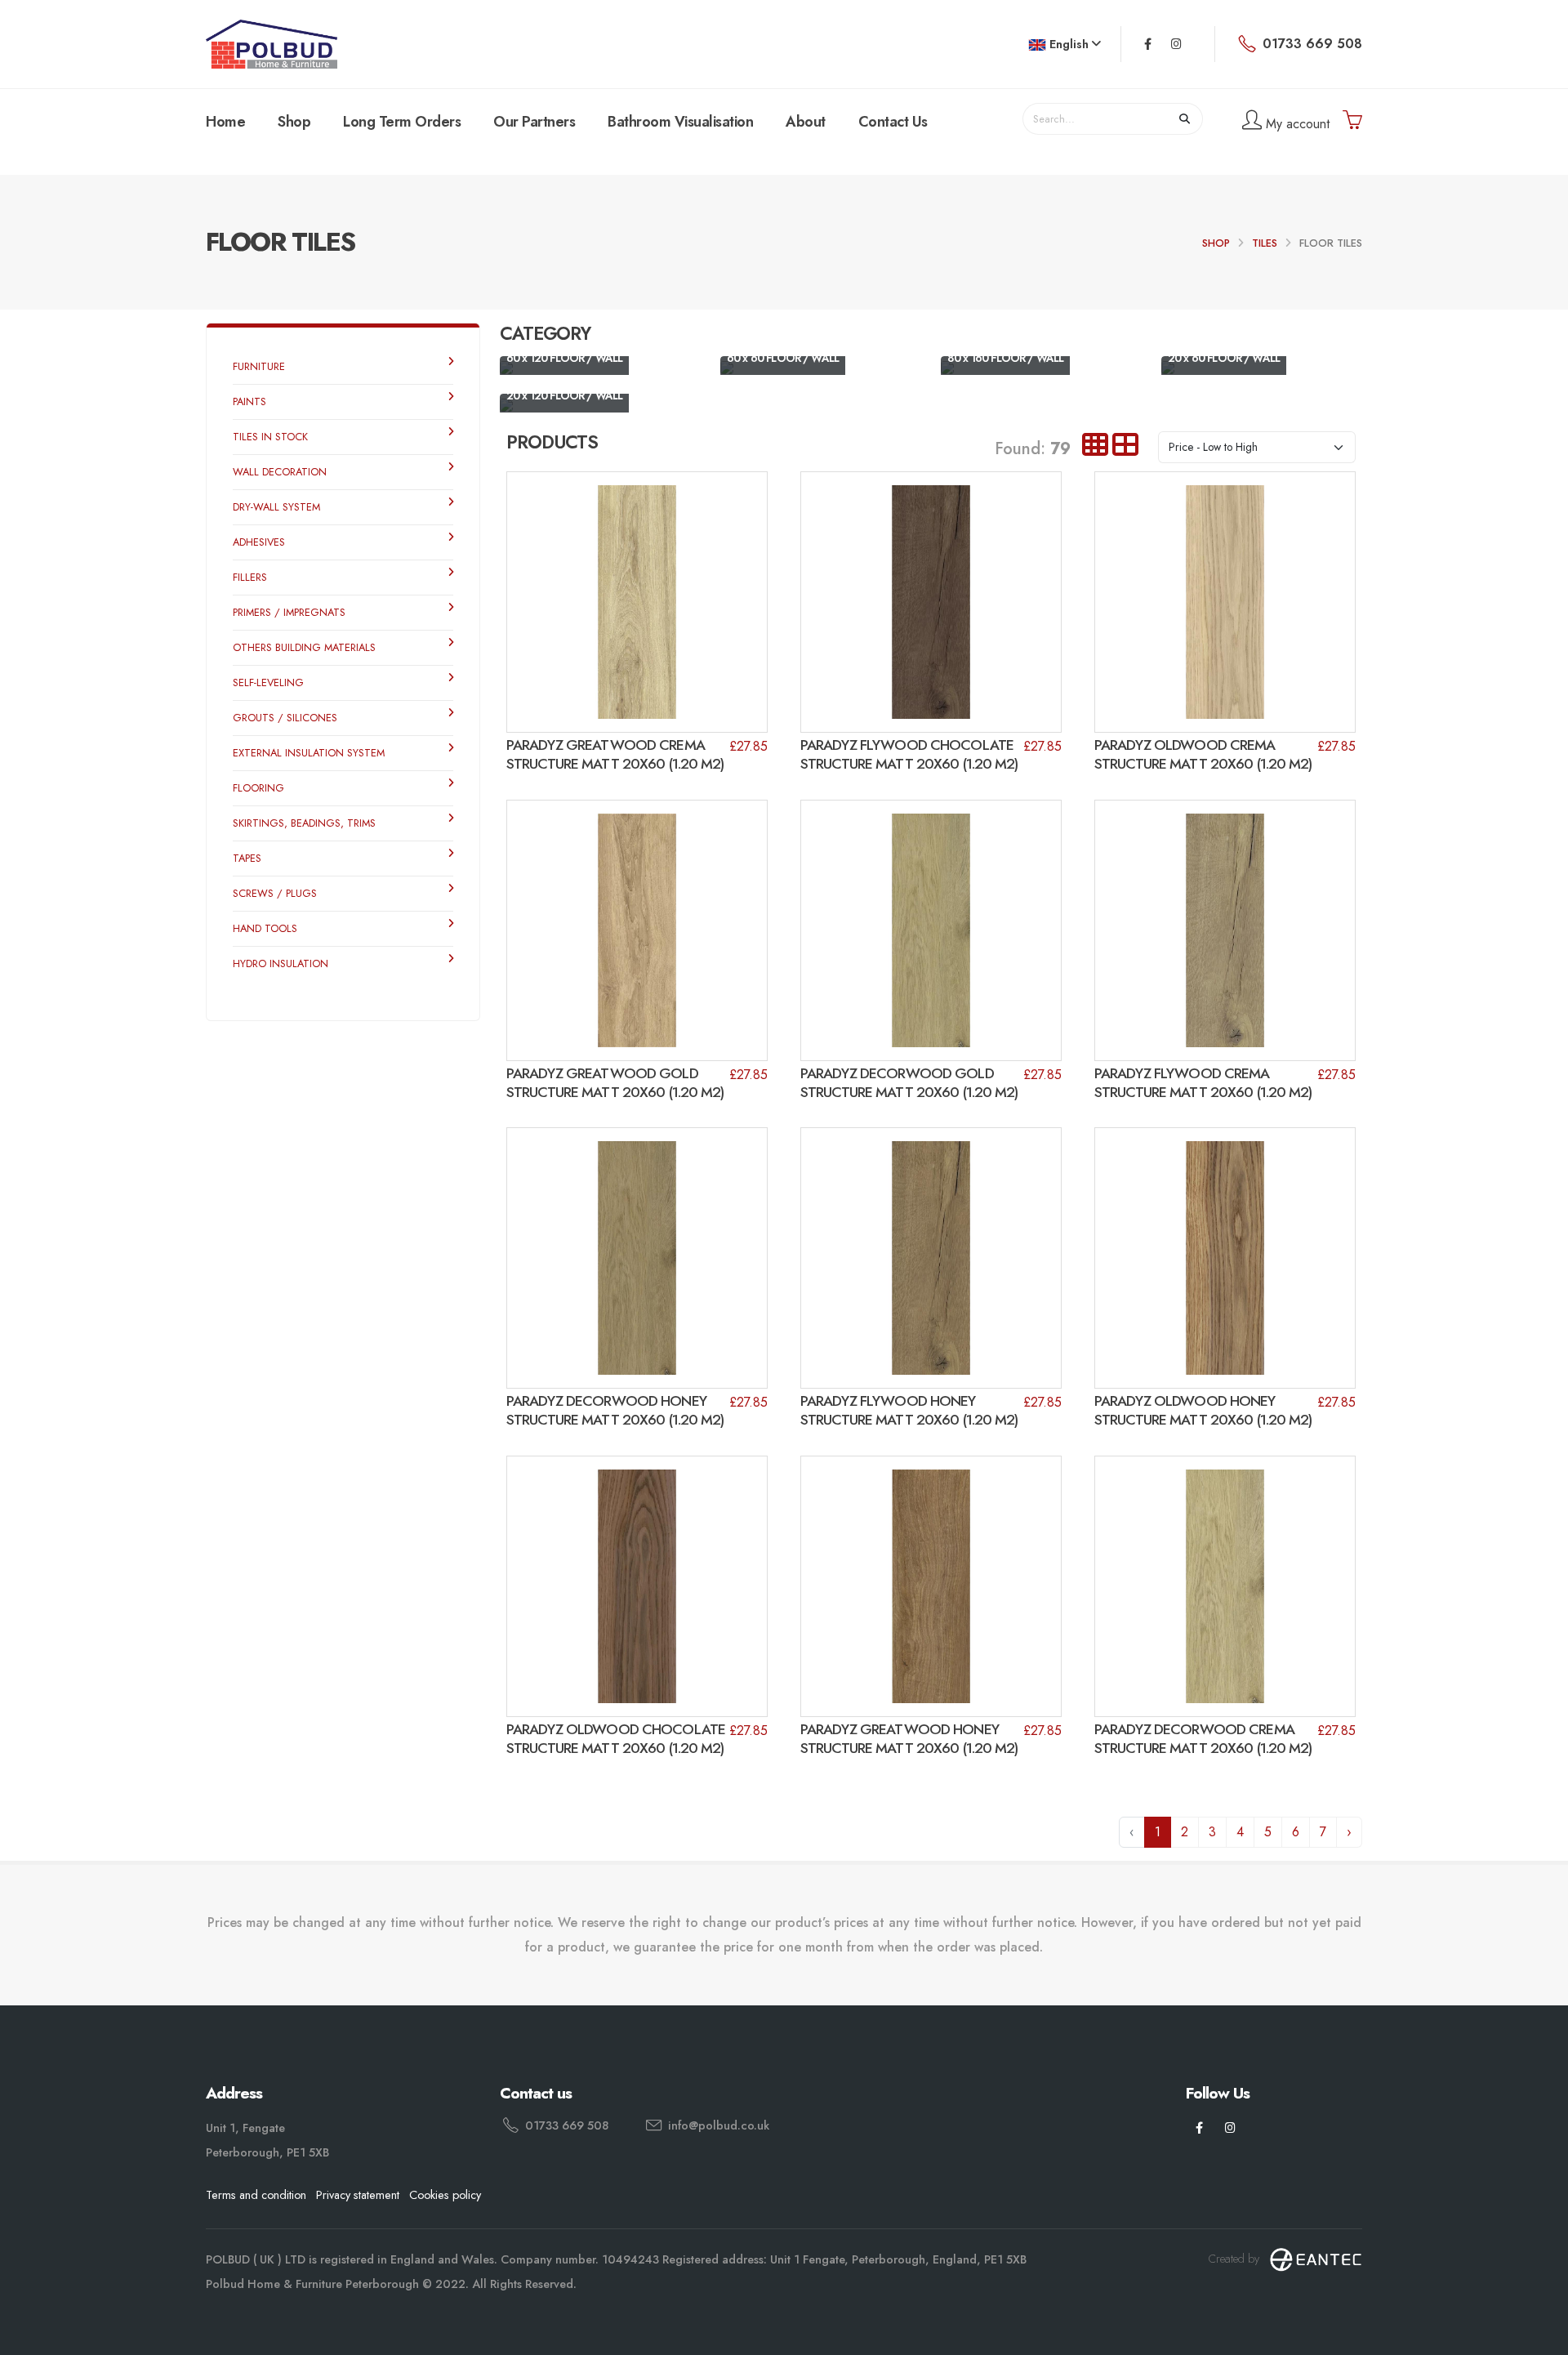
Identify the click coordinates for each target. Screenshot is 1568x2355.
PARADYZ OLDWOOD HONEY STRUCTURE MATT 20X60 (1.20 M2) (1203, 1410)
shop (1216, 243)
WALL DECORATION (280, 472)
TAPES (247, 858)
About (806, 122)
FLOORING (258, 788)
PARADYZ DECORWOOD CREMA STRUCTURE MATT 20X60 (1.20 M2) (1203, 1739)
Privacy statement (358, 2195)
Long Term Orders (402, 122)
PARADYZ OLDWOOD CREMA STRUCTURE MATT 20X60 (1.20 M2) (1203, 754)
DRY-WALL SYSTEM (276, 507)
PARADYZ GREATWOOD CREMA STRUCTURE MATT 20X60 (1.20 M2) (615, 754)
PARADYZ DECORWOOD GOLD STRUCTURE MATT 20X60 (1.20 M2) (909, 1083)
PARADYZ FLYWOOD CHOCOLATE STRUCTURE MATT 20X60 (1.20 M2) (909, 754)
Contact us (893, 122)
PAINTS (249, 401)
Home (225, 122)
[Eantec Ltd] (1316, 2259)
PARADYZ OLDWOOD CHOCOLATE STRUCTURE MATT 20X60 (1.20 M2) (616, 1739)
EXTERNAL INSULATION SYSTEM (309, 753)
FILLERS (250, 577)
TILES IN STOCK (270, 437)
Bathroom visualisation (680, 122)
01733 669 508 (567, 2125)
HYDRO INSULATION (281, 963)
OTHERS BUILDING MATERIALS (304, 647)
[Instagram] (1176, 44)
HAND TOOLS (265, 928)
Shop (294, 122)
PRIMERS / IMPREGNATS (289, 612)
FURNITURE (259, 366)
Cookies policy (445, 2195)
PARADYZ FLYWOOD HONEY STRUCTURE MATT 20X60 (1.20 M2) (909, 1410)
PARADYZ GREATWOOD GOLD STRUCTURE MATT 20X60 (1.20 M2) (615, 1083)
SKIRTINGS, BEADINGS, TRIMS (304, 823)
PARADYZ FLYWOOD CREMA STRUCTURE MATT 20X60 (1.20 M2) (1203, 1083)
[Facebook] (1148, 44)
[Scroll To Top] (1539, 2337)
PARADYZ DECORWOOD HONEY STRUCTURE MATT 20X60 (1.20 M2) (615, 1410)
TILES (1265, 243)
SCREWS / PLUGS (275, 893)
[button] (1065, 45)
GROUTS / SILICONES (285, 718)
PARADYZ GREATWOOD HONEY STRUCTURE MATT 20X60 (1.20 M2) (909, 1739)
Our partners (534, 122)
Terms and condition (256, 2195)
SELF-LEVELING (268, 682)
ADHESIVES (259, 542)
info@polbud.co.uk (719, 2125)
